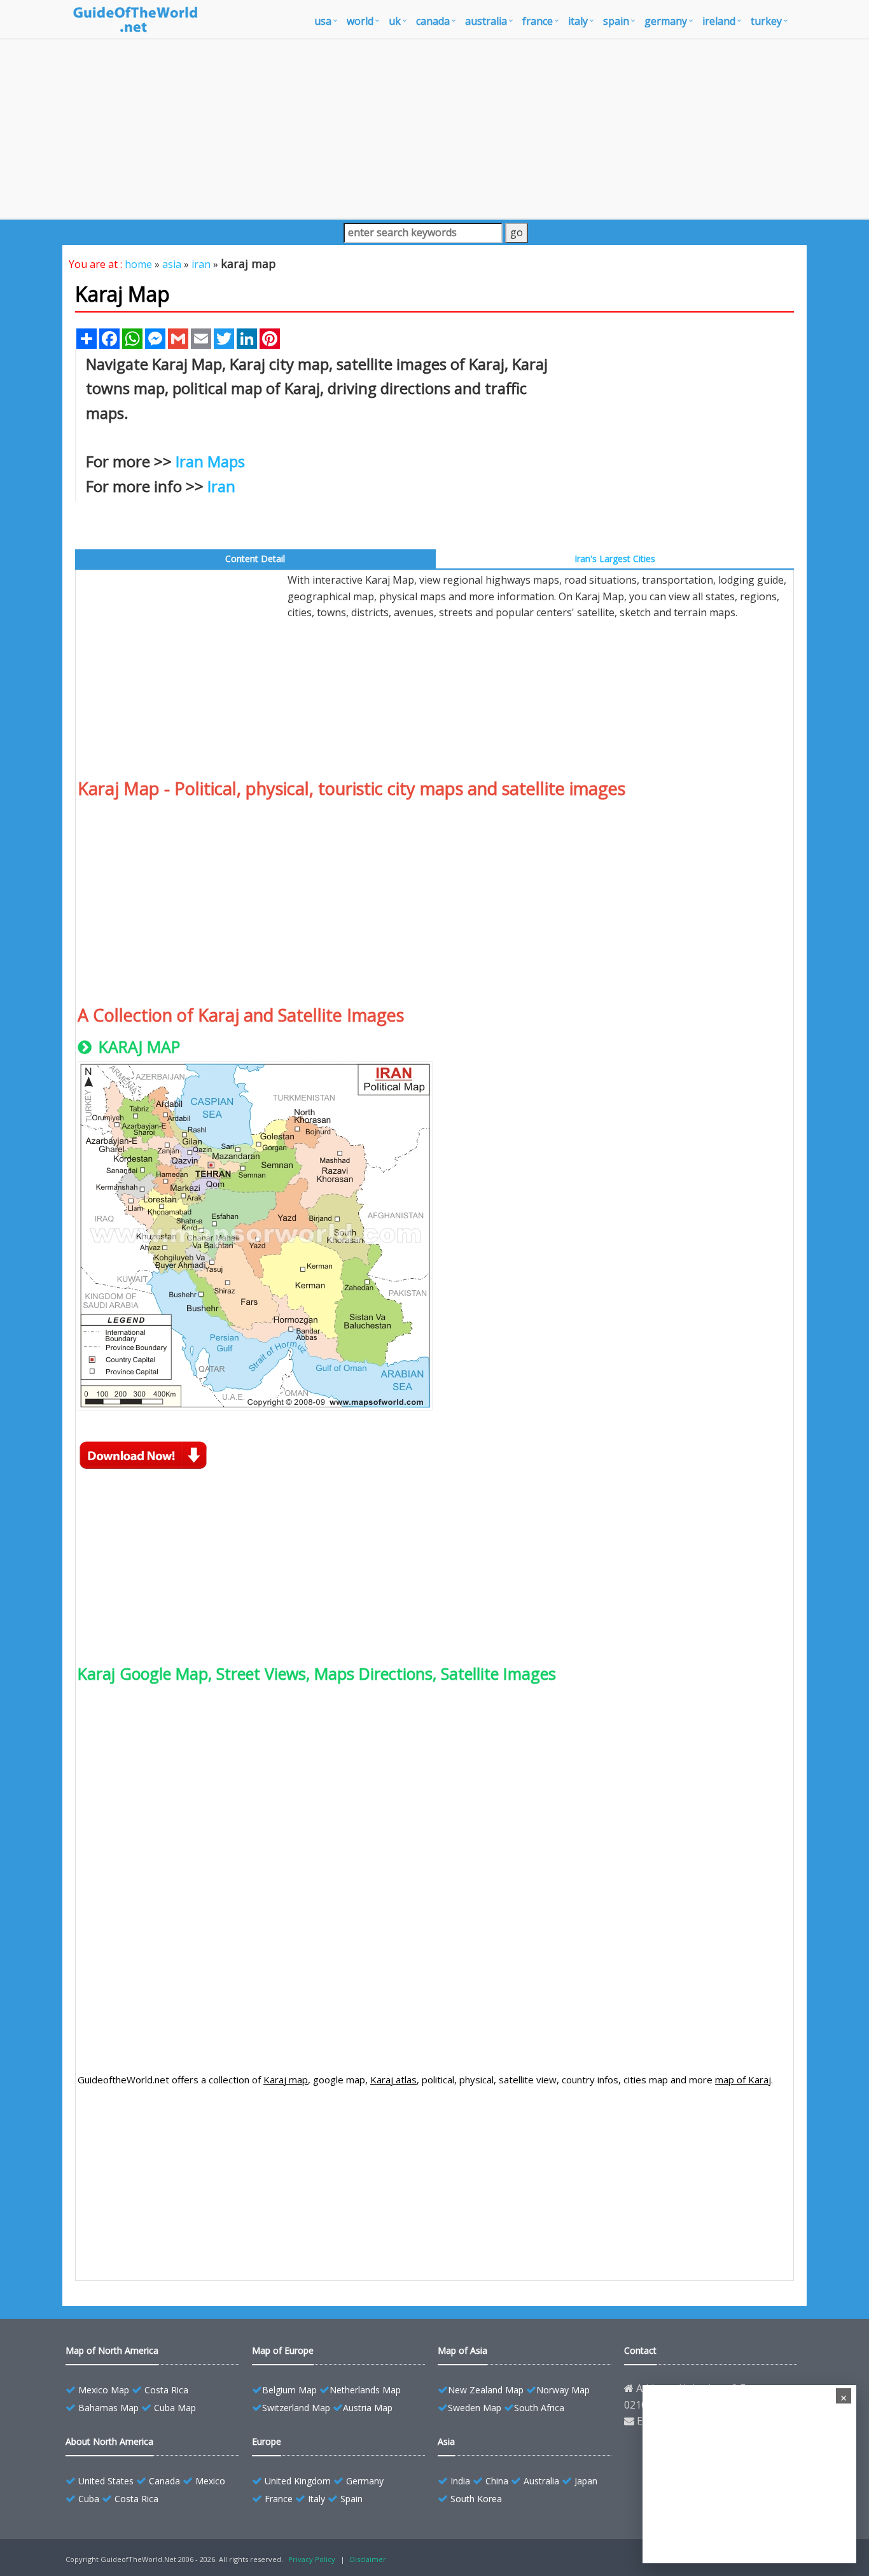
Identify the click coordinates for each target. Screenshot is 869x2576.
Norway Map (563, 2390)
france (538, 21)
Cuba (89, 2499)
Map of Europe (283, 2350)
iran (201, 264)
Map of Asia (462, 2350)
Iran (221, 486)
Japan (586, 2481)
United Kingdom (298, 2481)
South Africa (539, 2408)
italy (578, 21)
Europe (267, 2441)
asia (172, 264)
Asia (446, 2441)
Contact (640, 2350)
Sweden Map (475, 2408)
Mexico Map (104, 2390)
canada (433, 21)
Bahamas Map (108, 2408)
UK (395, 21)
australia (486, 21)
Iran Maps (210, 461)
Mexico (210, 2481)
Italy (316, 2499)
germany (666, 21)
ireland (719, 21)
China (497, 2481)
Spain (351, 2499)
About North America (109, 2441)
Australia (541, 2481)
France (279, 2499)
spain (616, 21)
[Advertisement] (434, 129)
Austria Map (368, 2408)
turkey (766, 21)
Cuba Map (175, 2408)
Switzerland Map (296, 2408)
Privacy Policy (312, 2559)
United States (106, 2481)
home (138, 264)
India (460, 2481)
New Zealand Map (486, 2390)
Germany (365, 2481)
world (360, 21)
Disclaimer (368, 2559)
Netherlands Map (365, 2390)
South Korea (476, 2499)
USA (323, 21)
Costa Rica (166, 2390)
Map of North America (112, 2350)
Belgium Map (289, 2390)
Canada (164, 2481)
